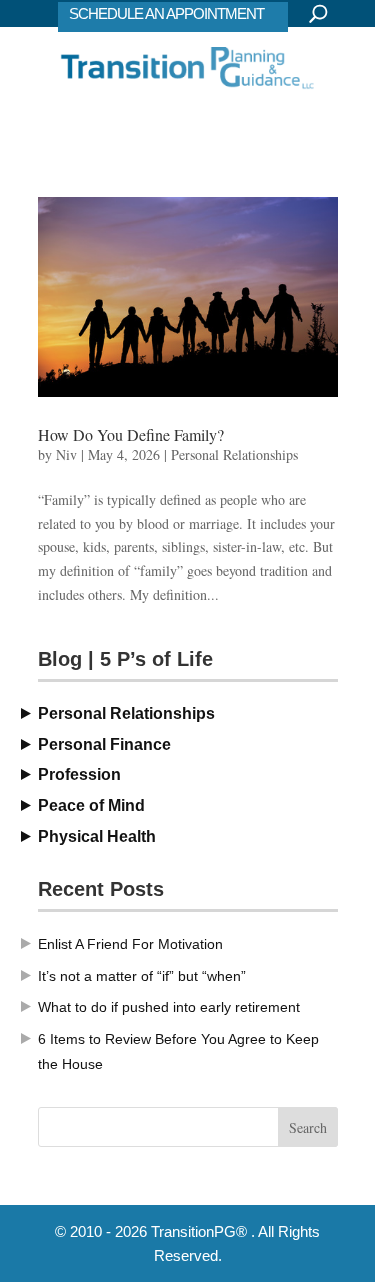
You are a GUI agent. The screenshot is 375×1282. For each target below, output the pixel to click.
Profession (79, 774)
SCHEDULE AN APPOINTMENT (166, 13)
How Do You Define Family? (131, 434)
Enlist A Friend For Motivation (130, 944)
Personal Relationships (234, 454)
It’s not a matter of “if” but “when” (142, 976)
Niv (66, 454)
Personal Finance (104, 744)
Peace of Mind (91, 805)
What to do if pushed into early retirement (169, 1007)
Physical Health (97, 836)
